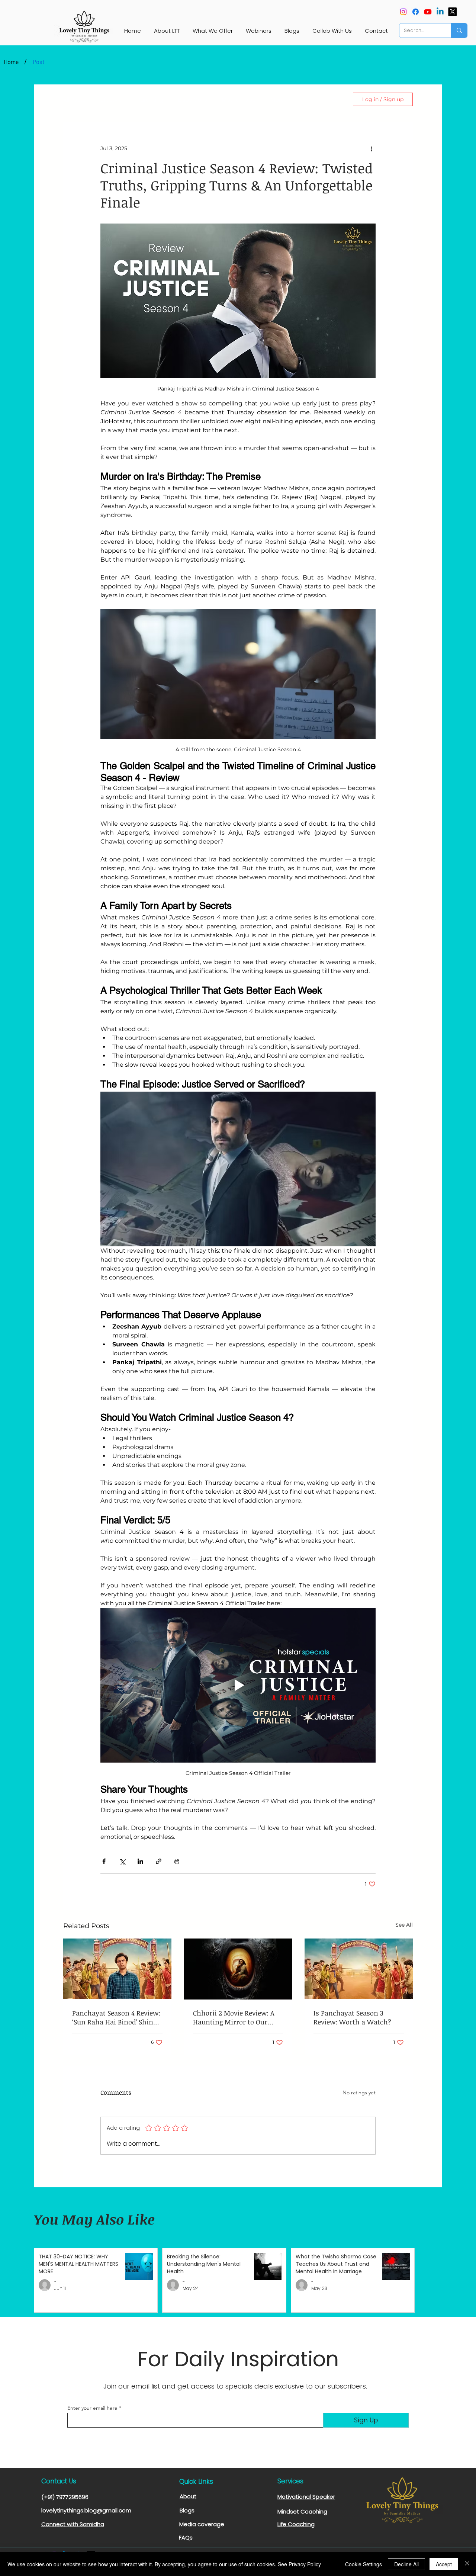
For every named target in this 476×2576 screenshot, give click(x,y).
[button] (335, 99)
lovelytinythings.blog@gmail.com (86, 2510)
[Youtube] (428, 12)
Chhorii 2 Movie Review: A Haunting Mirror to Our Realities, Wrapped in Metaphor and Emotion (234, 2017)
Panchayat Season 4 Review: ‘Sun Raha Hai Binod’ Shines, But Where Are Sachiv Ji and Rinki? (117, 2017)
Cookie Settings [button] (364, 2564)
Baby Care (193, 99)
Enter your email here (92, 2408)
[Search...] (459, 30)
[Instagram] (403, 12)
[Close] (467, 2564)
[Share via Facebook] (104, 1861)
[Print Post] (177, 1861)
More (278, 99)
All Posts (74, 99)
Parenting (150, 99)
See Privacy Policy (299, 2564)
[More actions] (371, 148)
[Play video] (238, 1685)
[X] (452, 12)
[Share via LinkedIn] (140, 1861)
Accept (444, 2564)
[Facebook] (416, 12)
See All (404, 1925)
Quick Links (196, 2482)
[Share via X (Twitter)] (122, 1861)
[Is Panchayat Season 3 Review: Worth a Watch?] (359, 1969)
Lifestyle (111, 99)
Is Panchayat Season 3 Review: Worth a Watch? (352, 2017)
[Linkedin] (440, 12)
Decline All (406, 2564)
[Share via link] (159, 1861)
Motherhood (239, 99)
